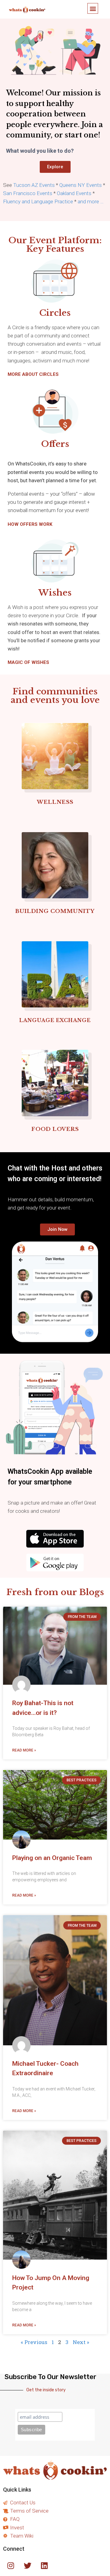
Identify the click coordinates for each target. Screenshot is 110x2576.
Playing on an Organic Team (52, 1858)
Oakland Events (74, 193)
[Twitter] (28, 2565)
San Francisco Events (28, 193)
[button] (93, 8)
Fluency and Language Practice (38, 201)
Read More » (24, 1750)
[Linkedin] (44, 2565)
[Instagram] (11, 2565)
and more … (91, 201)
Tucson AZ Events (34, 185)
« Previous (34, 2342)
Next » (81, 2342)
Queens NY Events (81, 185)
